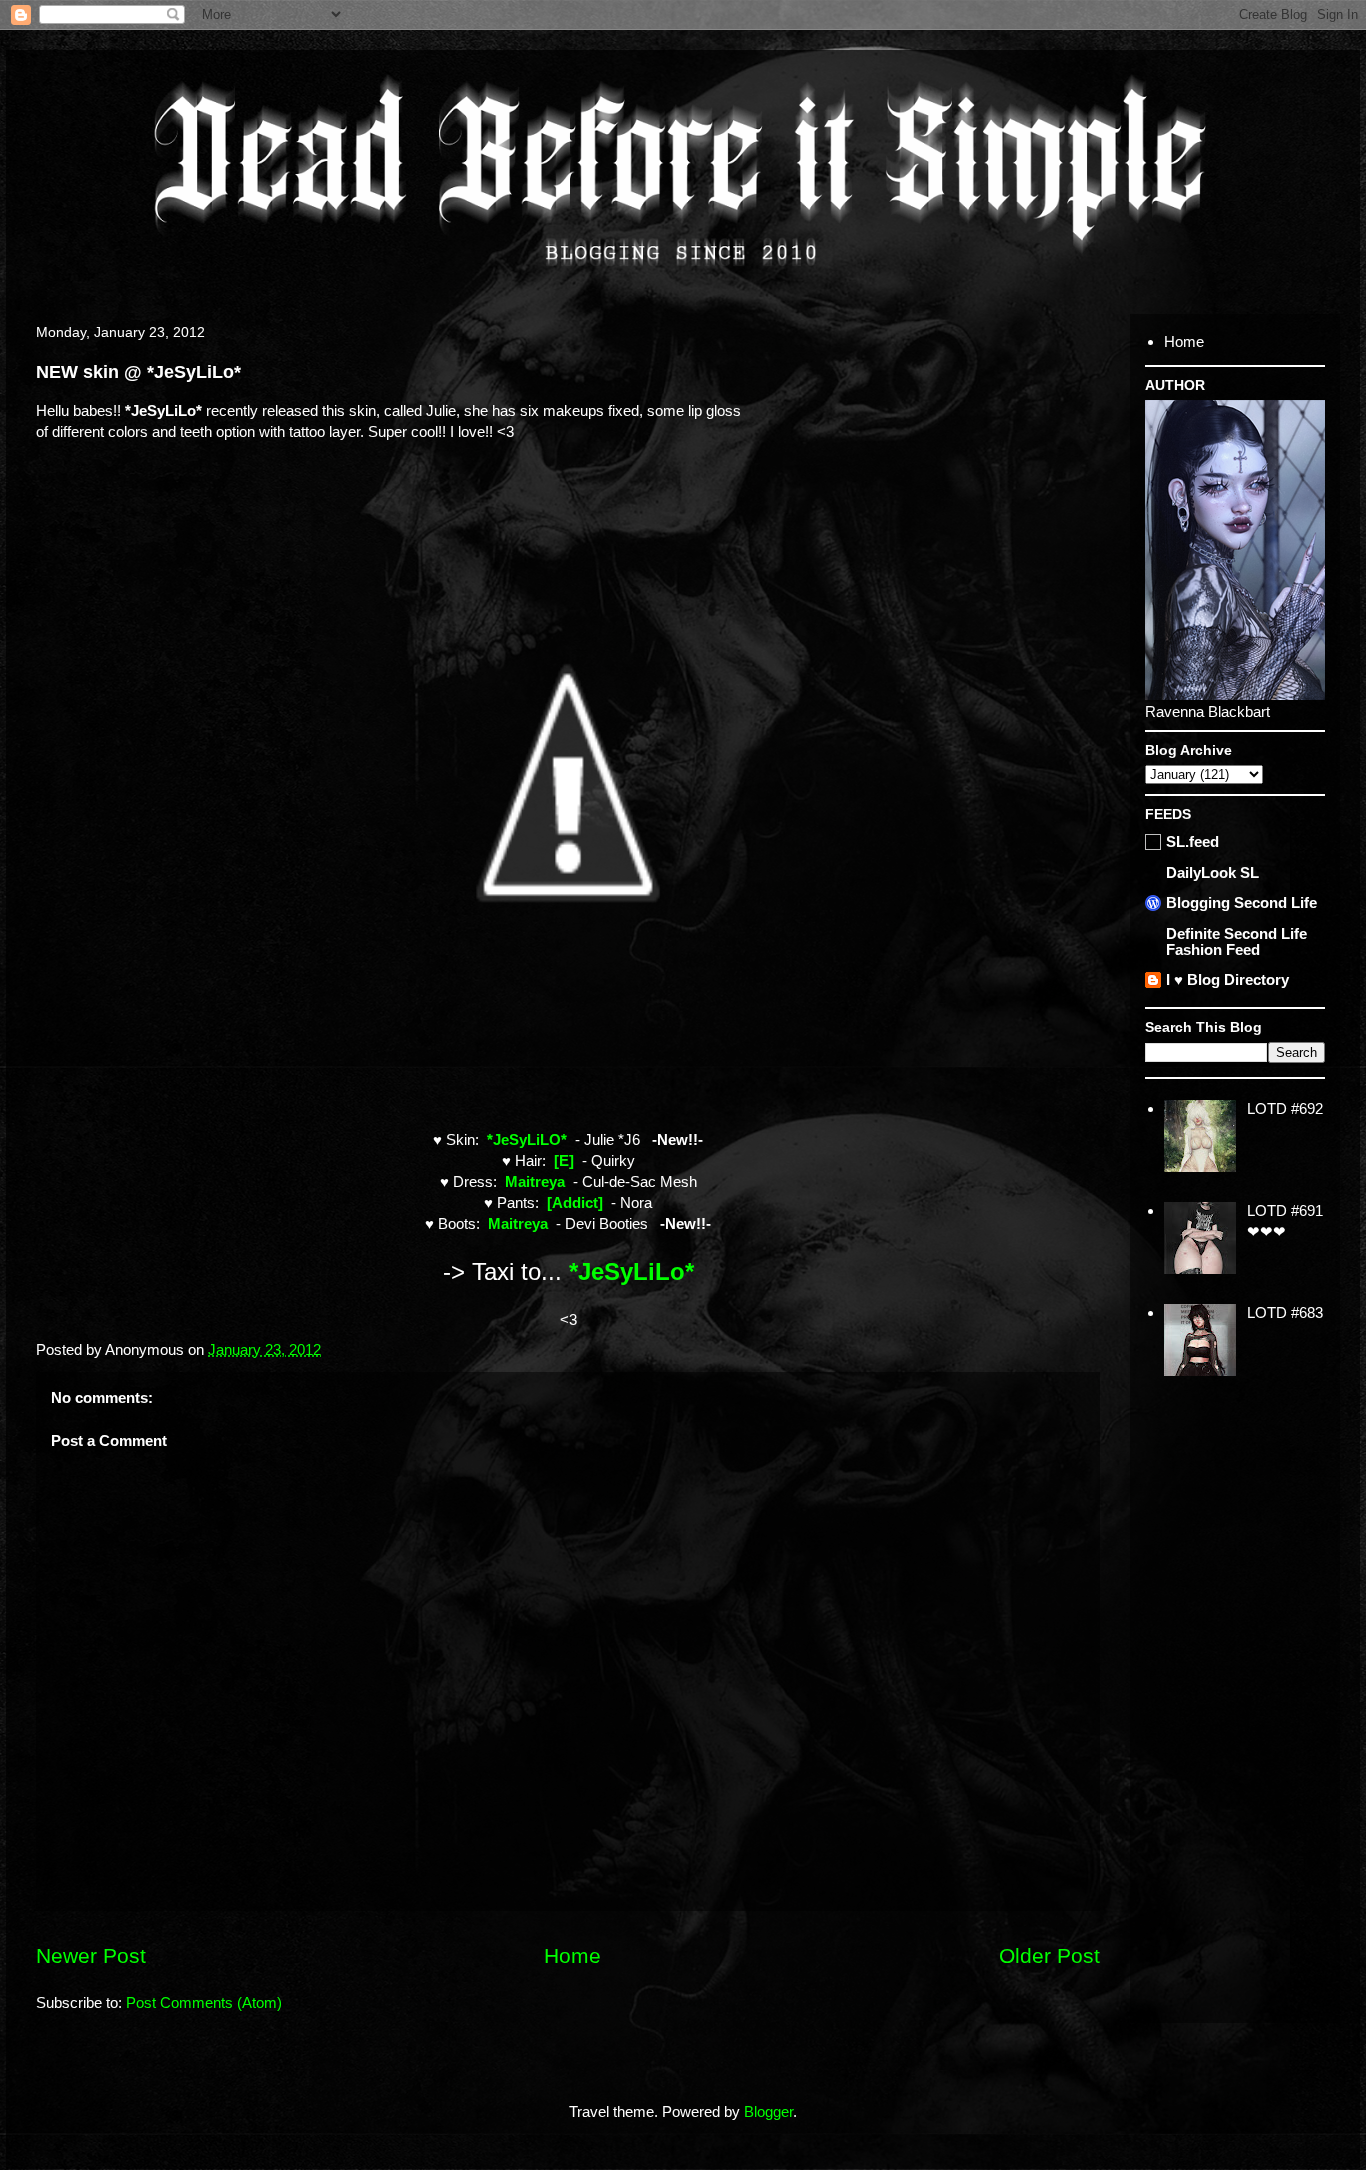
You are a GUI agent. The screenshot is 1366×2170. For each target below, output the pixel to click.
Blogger (768, 2111)
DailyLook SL (1212, 872)
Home (572, 1955)
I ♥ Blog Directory (1227, 979)
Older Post (1049, 1955)
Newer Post (91, 1955)
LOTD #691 (1285, 1210)
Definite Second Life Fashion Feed (1236, 941)
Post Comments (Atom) (204, 2002)
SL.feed (1192, 841)
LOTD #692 (1285, 1108)
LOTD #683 (1285, 1312)
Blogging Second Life (1241, 902)
